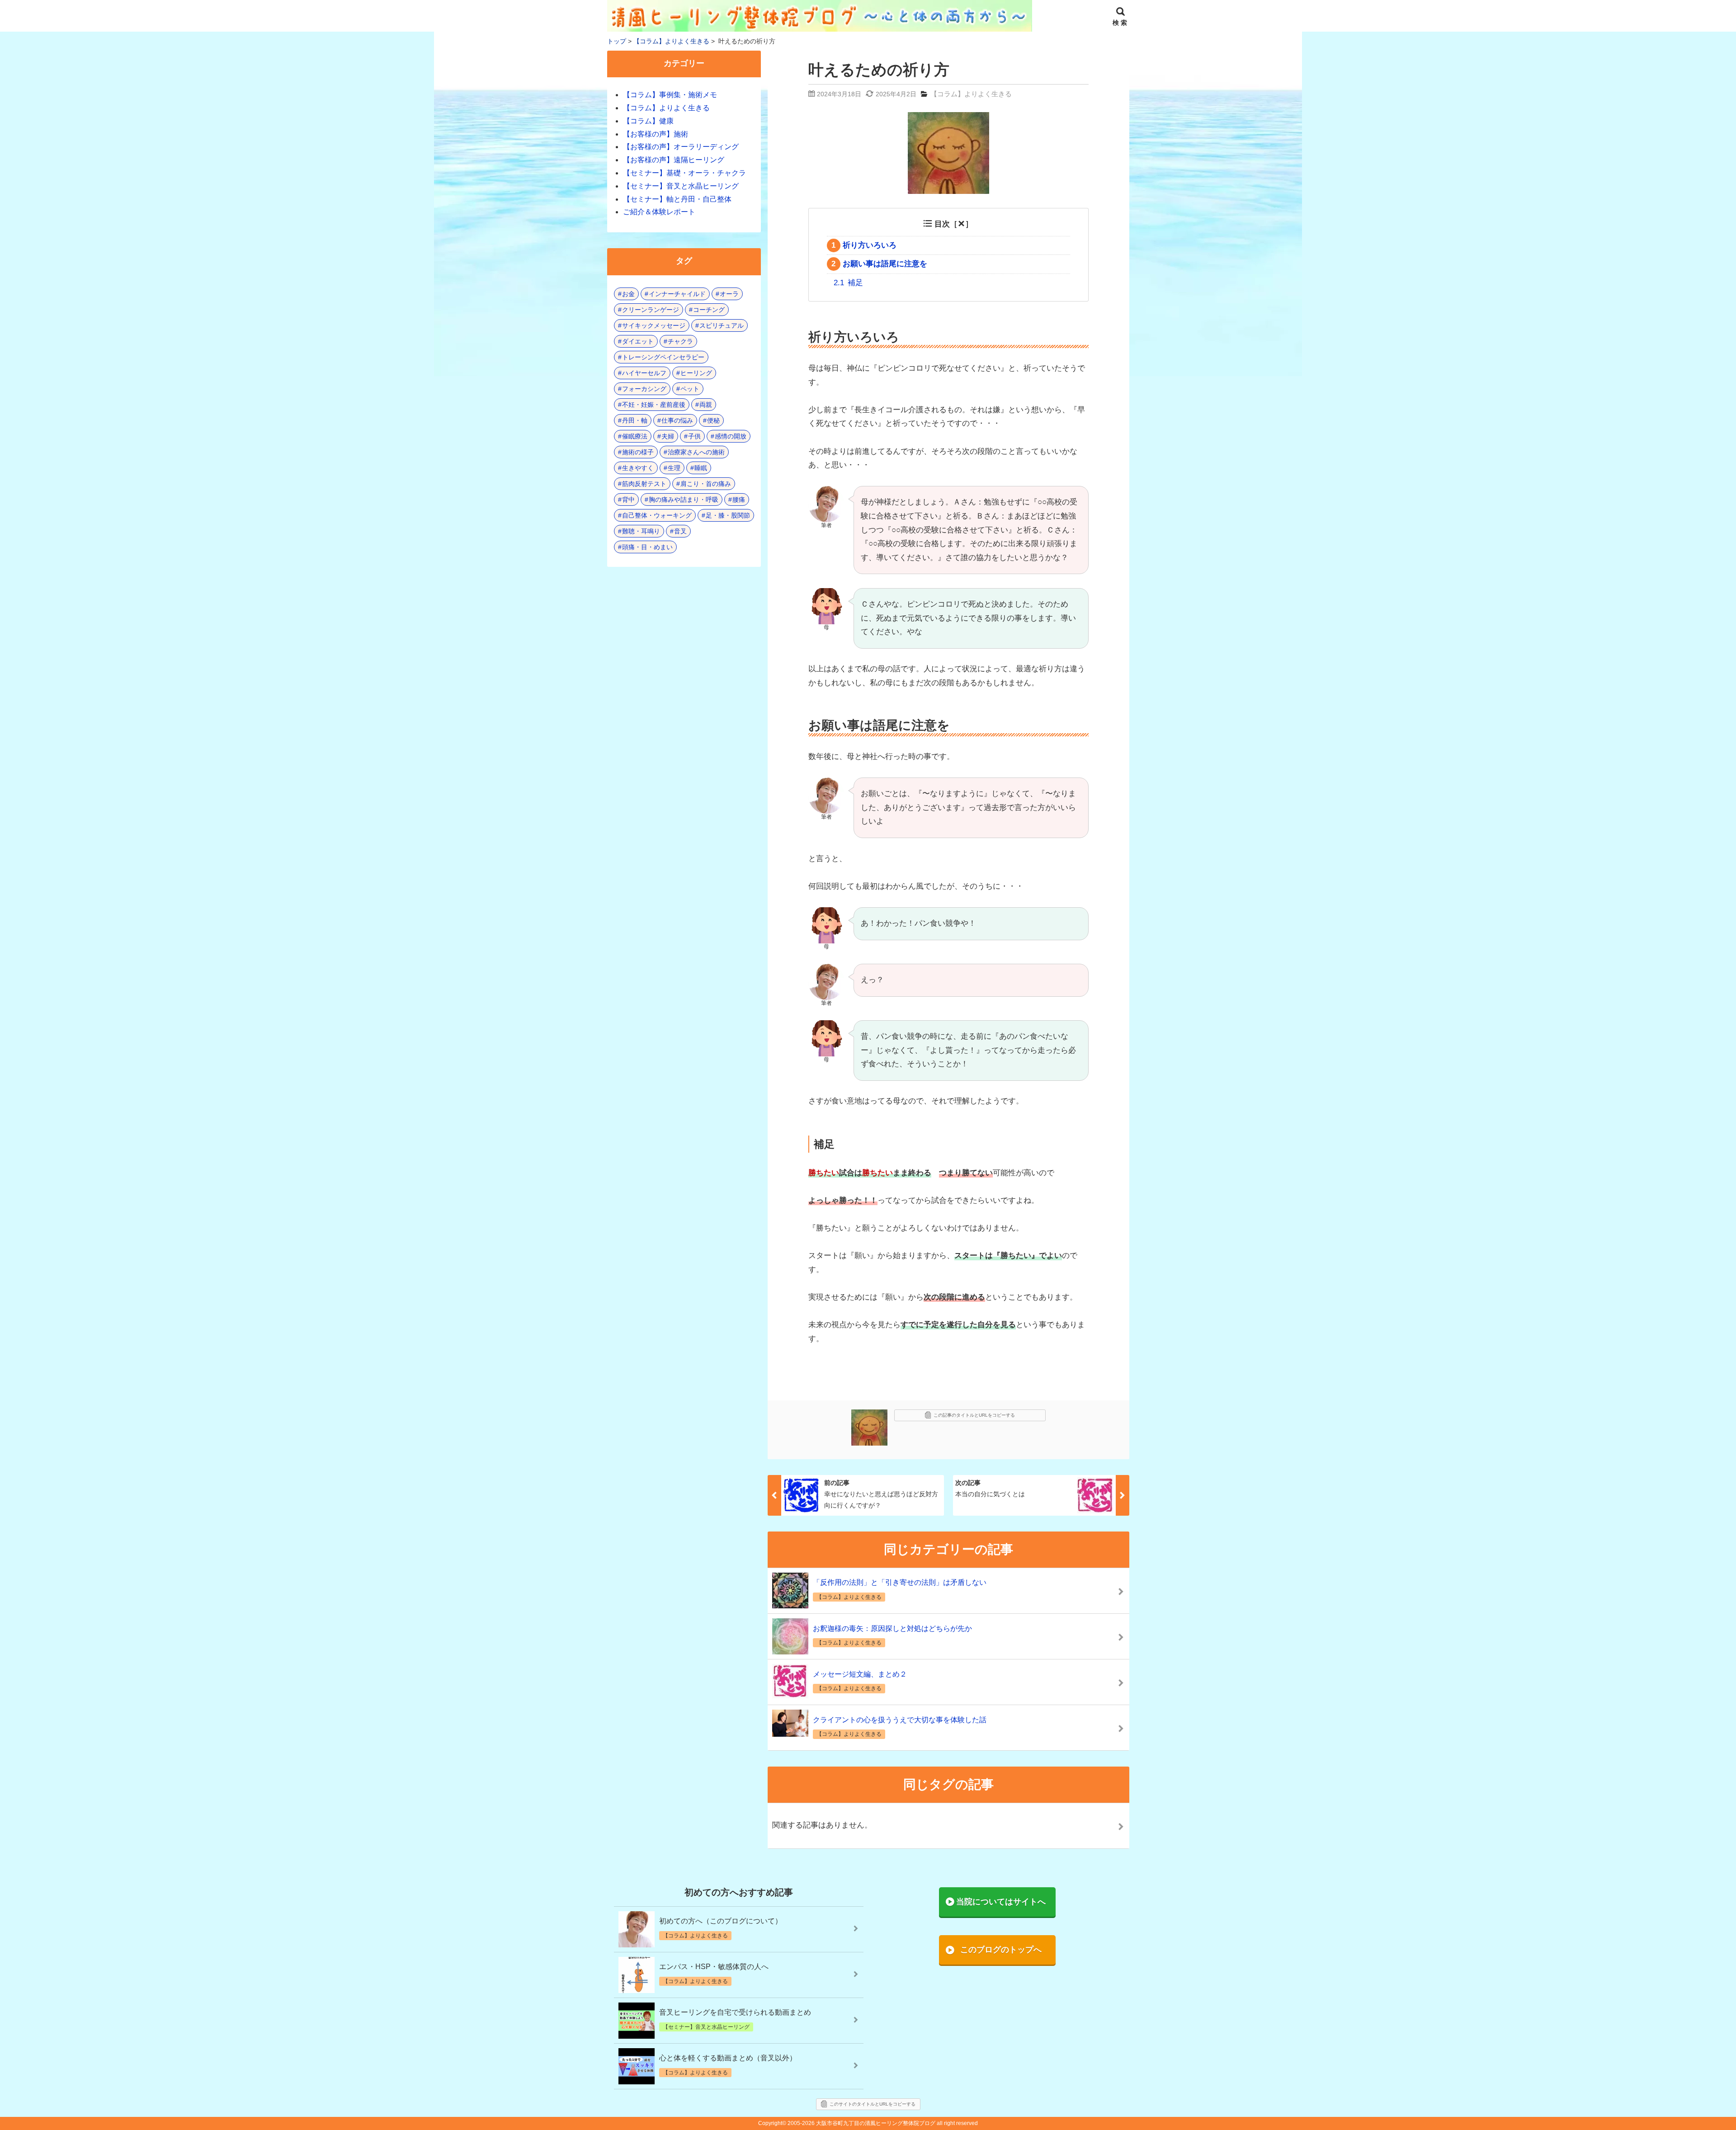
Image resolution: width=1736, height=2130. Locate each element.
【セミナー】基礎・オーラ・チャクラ (684, 173)
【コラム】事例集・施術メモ (670, 95)
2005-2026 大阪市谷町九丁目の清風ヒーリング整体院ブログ (861, 2123)
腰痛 (739, 500)
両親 (706, 405)
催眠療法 (635, 436)
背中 (628, 500)
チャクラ (680, 341)
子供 (694, 436)
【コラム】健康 (648, 121)
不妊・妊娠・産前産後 (654, 405)
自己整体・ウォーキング (657, 515)
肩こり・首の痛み (706, 484)
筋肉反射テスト (644, 484)
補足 (848, 283)
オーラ (729, 294)
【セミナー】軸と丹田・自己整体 (677, 199)
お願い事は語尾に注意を (879, 264)
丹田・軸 (635, 420)
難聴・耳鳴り (641, 531)
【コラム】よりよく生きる (971, 94)
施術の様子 (638, 452)
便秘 (713, 420)
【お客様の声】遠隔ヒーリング (674, 160)
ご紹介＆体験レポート (659, 212)
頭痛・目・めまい (647, 547)
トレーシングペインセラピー (663, 357)
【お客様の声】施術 (656, 134)
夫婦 (668, 436)
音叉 (680, 531)
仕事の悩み (677, 420)
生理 (674, 468)
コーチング (709, 310)
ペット (690, 389)
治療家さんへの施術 (696, 452)
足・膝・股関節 (728, 515)
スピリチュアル (722, 325)
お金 (628, 294)
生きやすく (638, 468)
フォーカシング (644, 389)
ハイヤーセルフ (644, 373)
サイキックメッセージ (654, 325)
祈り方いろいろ (864, 245)
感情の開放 (731, 436)
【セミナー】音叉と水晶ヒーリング (681, 186)
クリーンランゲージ (651, 310)
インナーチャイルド (677, 294)
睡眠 (701, 468)
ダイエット (638, 341)
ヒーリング (696, 373)
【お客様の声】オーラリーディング (681, 147)
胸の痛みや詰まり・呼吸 (684, 500)
